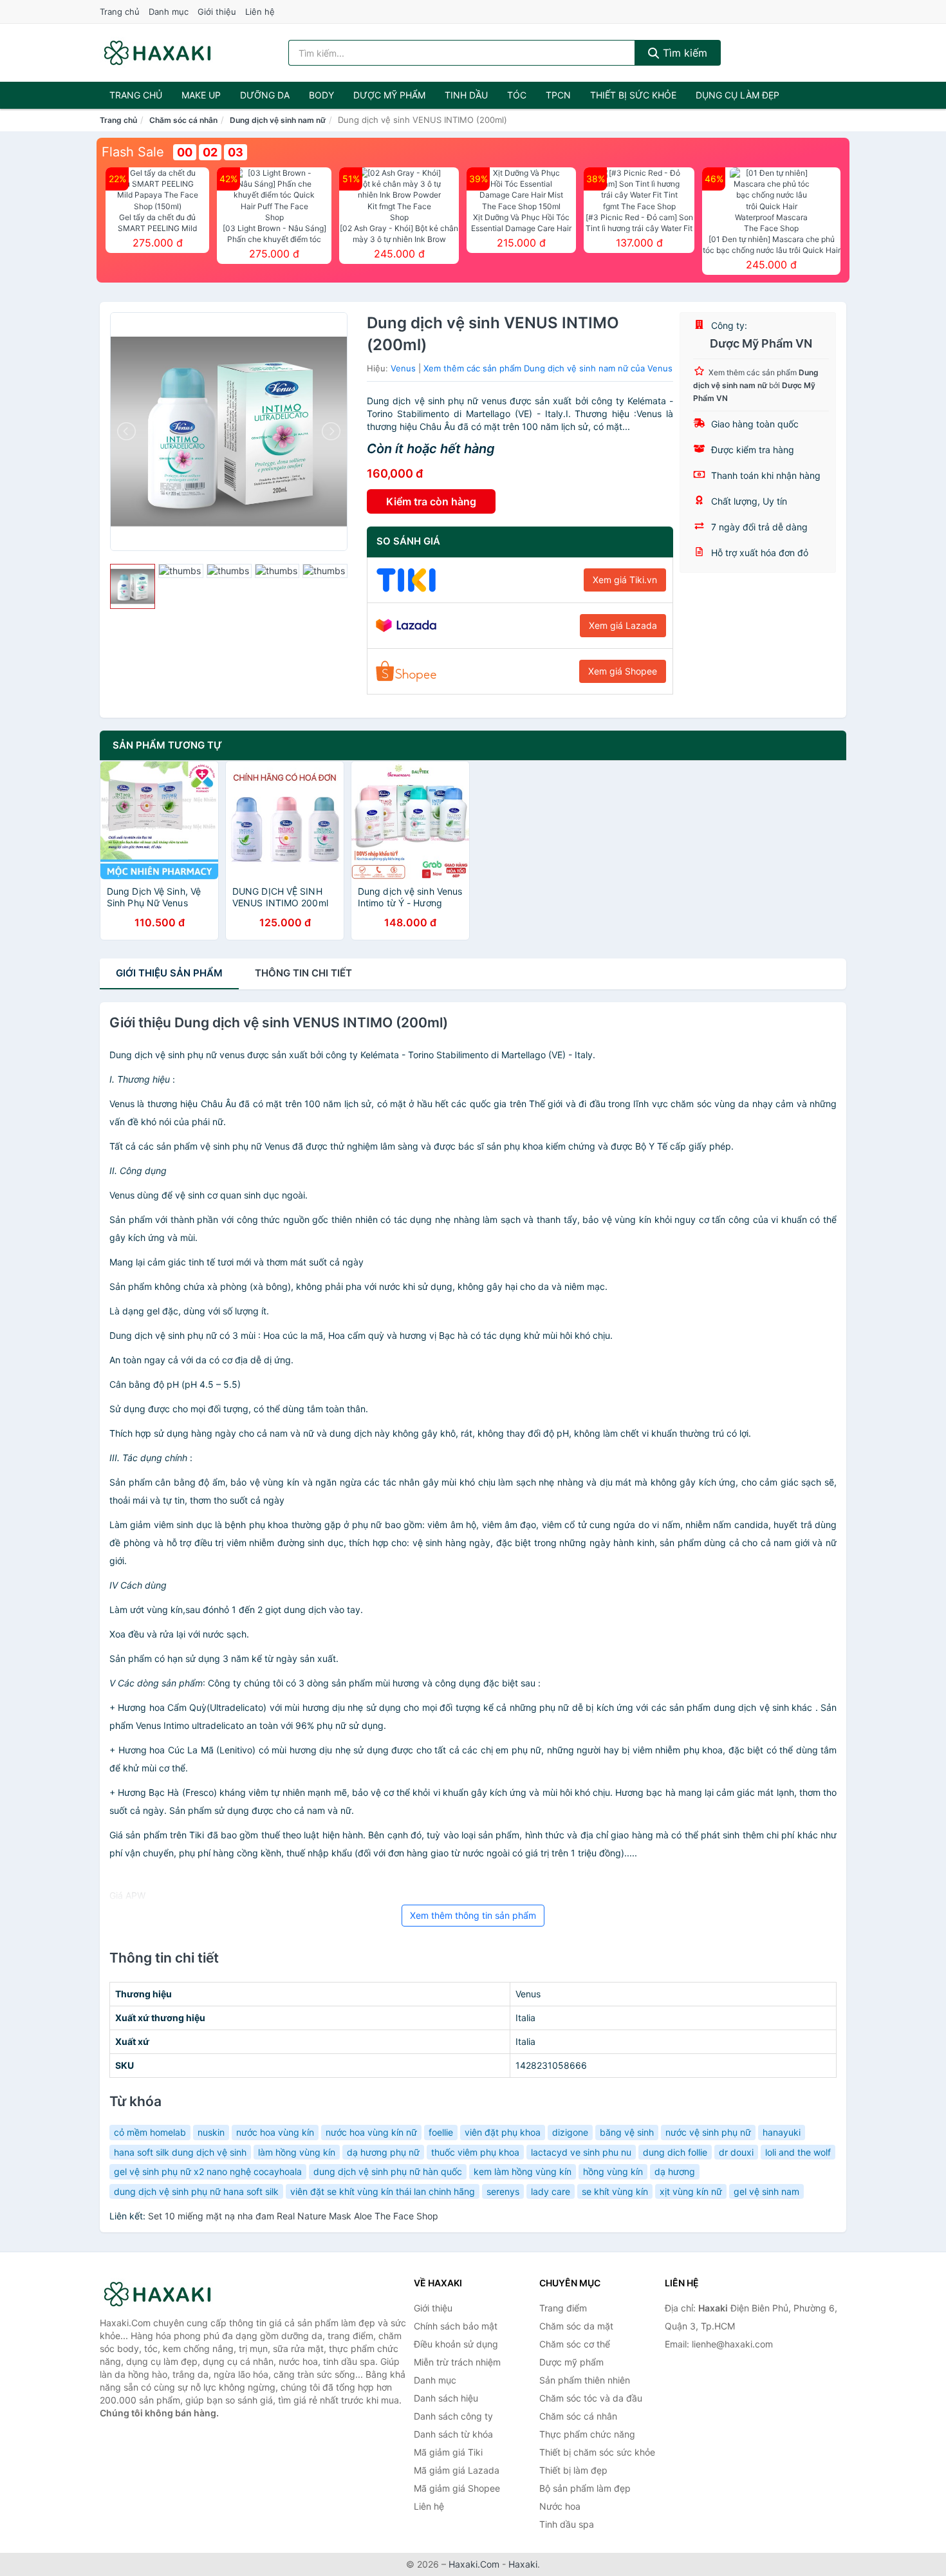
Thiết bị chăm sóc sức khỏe (597, 2452)
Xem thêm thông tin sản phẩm (473, 1915)
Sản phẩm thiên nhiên (585, 2380)
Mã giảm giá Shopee (457, 2488)
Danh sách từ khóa (453, 2434)
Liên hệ (260, 12)
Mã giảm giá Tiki (448, 2452)
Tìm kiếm (683, 53)
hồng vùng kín (613, 2171)
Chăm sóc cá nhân (183, 120)
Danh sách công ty (453, 2416)
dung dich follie (675, 2152)
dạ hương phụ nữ (383, 2152)
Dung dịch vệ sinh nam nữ (278, 120)
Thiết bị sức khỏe (633, 95)
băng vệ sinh (627, 2132)
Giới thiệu (217, 12)
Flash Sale (133, 152)
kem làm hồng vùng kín (523, 2171)
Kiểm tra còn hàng (431, 501)
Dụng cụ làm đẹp (737, 95)
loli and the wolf (798, 2152)
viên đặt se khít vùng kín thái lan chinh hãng (383, 2191)
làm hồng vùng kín (297, 2152)
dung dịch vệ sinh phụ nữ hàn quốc (388, 2171)
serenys (503, 2191)
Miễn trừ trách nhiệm (457, 2362)
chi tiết (303, 973)
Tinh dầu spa (567, 2524)
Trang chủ (120, 12)
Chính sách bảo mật (456, 2326)
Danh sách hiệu (446, 2398)
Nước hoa (560, 2506)
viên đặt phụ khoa (503, 2132)
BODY (321, 95)
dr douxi (736, 2152)
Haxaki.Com (474, 2564)
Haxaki (523, 2564)
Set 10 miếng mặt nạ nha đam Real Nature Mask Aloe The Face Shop (293, 2216)
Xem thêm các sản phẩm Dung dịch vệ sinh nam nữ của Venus (548, 368)
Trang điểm (563, 2308)
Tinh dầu (466, 95)
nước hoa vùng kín (275, 2132)
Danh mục (169, 12)
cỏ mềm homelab (150, 2132)
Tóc (517, 95)
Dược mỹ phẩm (389, 95)
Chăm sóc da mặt (576, 2326)
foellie (441, 2132)
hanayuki (782, 2132)
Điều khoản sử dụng (456, 2344)
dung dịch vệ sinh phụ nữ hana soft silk (196, 2191)
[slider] (133, 586)
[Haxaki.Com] (157, 53)
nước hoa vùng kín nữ (371, 2132)
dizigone (570, 2132)
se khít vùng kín (615, 2191)
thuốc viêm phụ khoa (475, 2152)
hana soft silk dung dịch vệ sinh (180, 2152)
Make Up (201, 95)
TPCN (558, 95)
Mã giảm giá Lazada (457, 2470)
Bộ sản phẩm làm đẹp (585, 2488)
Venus (403, 368)
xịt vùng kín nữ (691, 2191)
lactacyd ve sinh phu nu (581, 2152)
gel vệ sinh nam (766, 2191)
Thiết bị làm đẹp (573, 2470)
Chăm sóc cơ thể (575, 2344)
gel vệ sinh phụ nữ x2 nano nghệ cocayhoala (208, 2171)
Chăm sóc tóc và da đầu (591, 2398)
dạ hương (675, 2171)
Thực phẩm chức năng (587, 2434)
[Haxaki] (164, 2294)
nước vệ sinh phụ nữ (708, 2132)
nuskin (211, 2132)
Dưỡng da (265, 95)
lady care (551, 2191)
